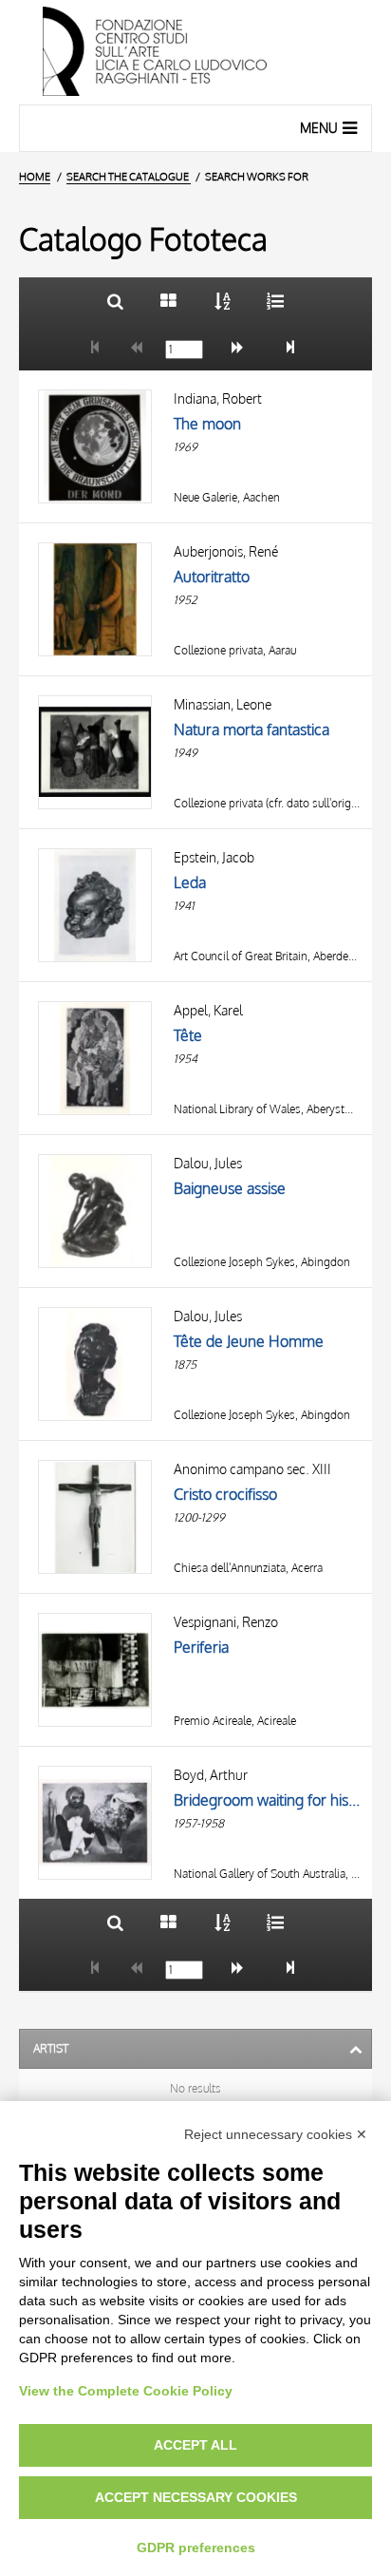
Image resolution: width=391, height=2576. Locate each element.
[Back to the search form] (115, 301)
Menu (319, 128)
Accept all (195, 2445)
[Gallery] (168, 301)
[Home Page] (195, 52)
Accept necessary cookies (196, 2497)
